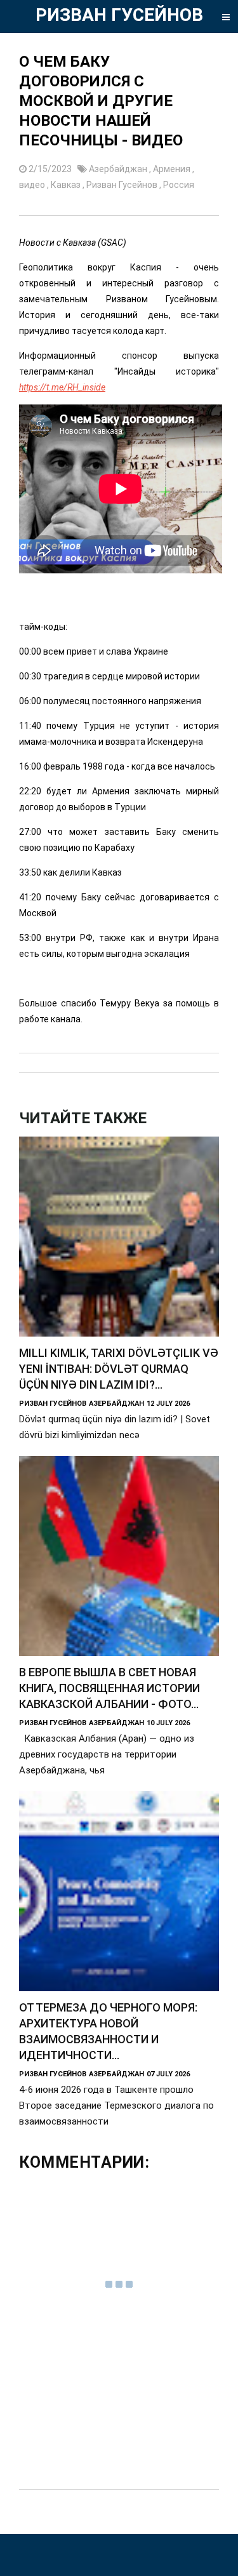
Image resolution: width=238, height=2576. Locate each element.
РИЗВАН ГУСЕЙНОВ (119, 15)
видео (33, 185)
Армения (173, 169)
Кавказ (67, 185)
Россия (179, 185)
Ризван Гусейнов (123, 185)
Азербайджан (119, 169)
